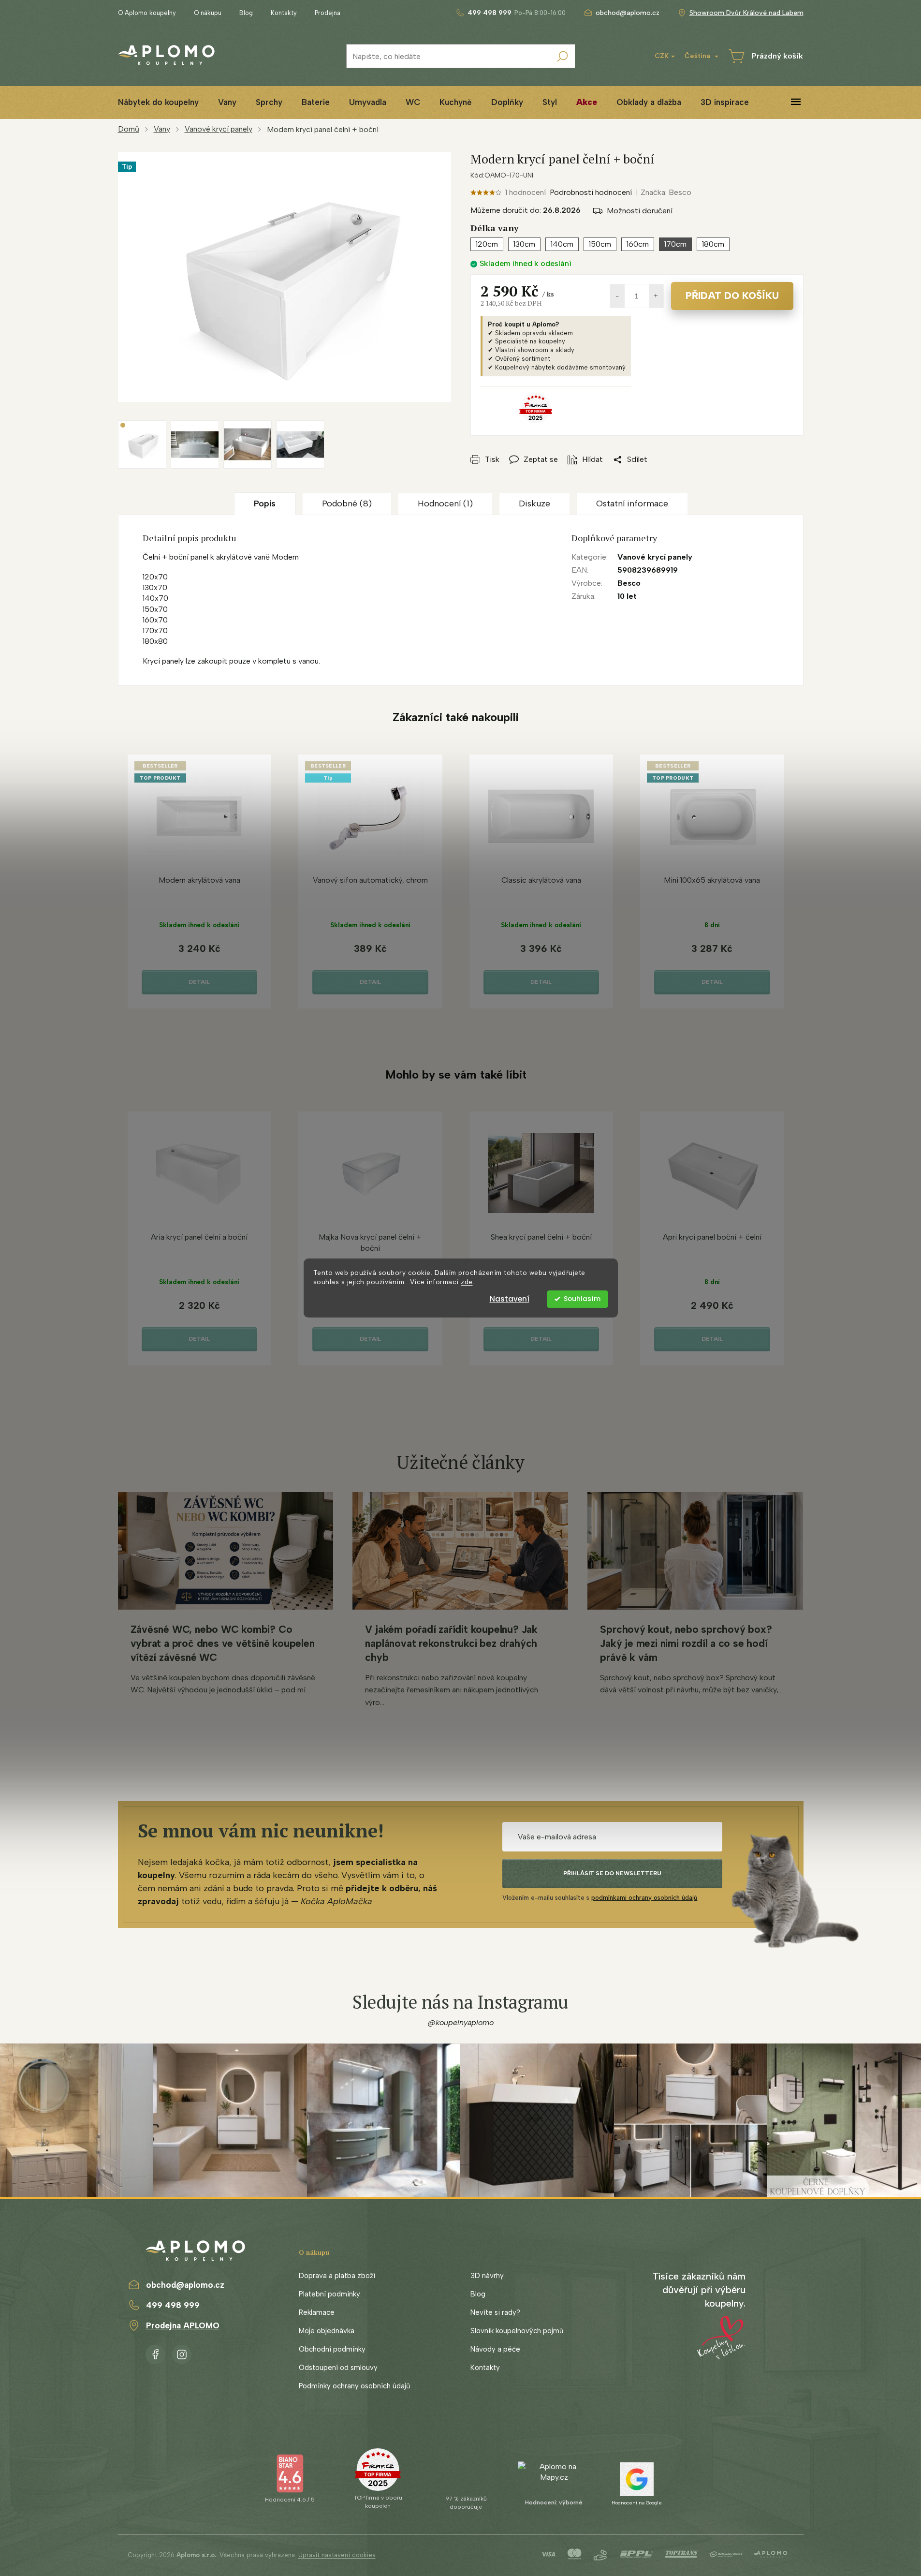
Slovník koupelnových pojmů (517, 2331)
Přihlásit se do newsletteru (612, 1873)
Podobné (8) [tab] (347, 503)
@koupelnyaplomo (461, 2022)
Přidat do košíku (732, 296)
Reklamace (317, 2312)
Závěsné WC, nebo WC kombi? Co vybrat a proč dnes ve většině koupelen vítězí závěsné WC (223, 1643)
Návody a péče (495, 2349)
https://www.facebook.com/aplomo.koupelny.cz (155, 2353)
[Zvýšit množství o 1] (656, 296)
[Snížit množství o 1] (617, 296)
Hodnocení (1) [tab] (445, 503)
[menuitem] (158, 102)
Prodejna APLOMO (183, 2325)
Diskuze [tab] (534, 503)
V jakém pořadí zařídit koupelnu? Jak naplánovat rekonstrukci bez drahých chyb (451, 1643)
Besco (629, 583)
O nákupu (208, 13)
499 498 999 (173, 2305)
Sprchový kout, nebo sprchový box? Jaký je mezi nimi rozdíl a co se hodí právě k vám (686, 1643)
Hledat (563, 56)
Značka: (666, 192)
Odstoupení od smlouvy (338, 2368)
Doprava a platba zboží (337, 2276)
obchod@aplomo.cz (185, 2285)
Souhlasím (582, 1299)
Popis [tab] (265, 503)
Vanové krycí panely (655, 557)
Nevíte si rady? (495, 2312)
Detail (199, 982)
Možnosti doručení (640, 211)
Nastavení (510, 1299)
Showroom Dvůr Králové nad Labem (746, 13)
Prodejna (328, 13)
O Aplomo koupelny (147, 13)
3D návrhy (487, 2276)
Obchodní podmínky (332, 2349)
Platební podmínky (329, 2294)
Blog (246, 13)
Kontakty (284, 13)
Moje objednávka (327, 2331)
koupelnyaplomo (182, 2353)
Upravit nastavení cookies (337, 2555)
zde (467, 1282)
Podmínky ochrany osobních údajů (354, 2386)
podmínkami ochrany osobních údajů (644, 1898)
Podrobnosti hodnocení (591, 192)
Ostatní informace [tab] (632, 503)
